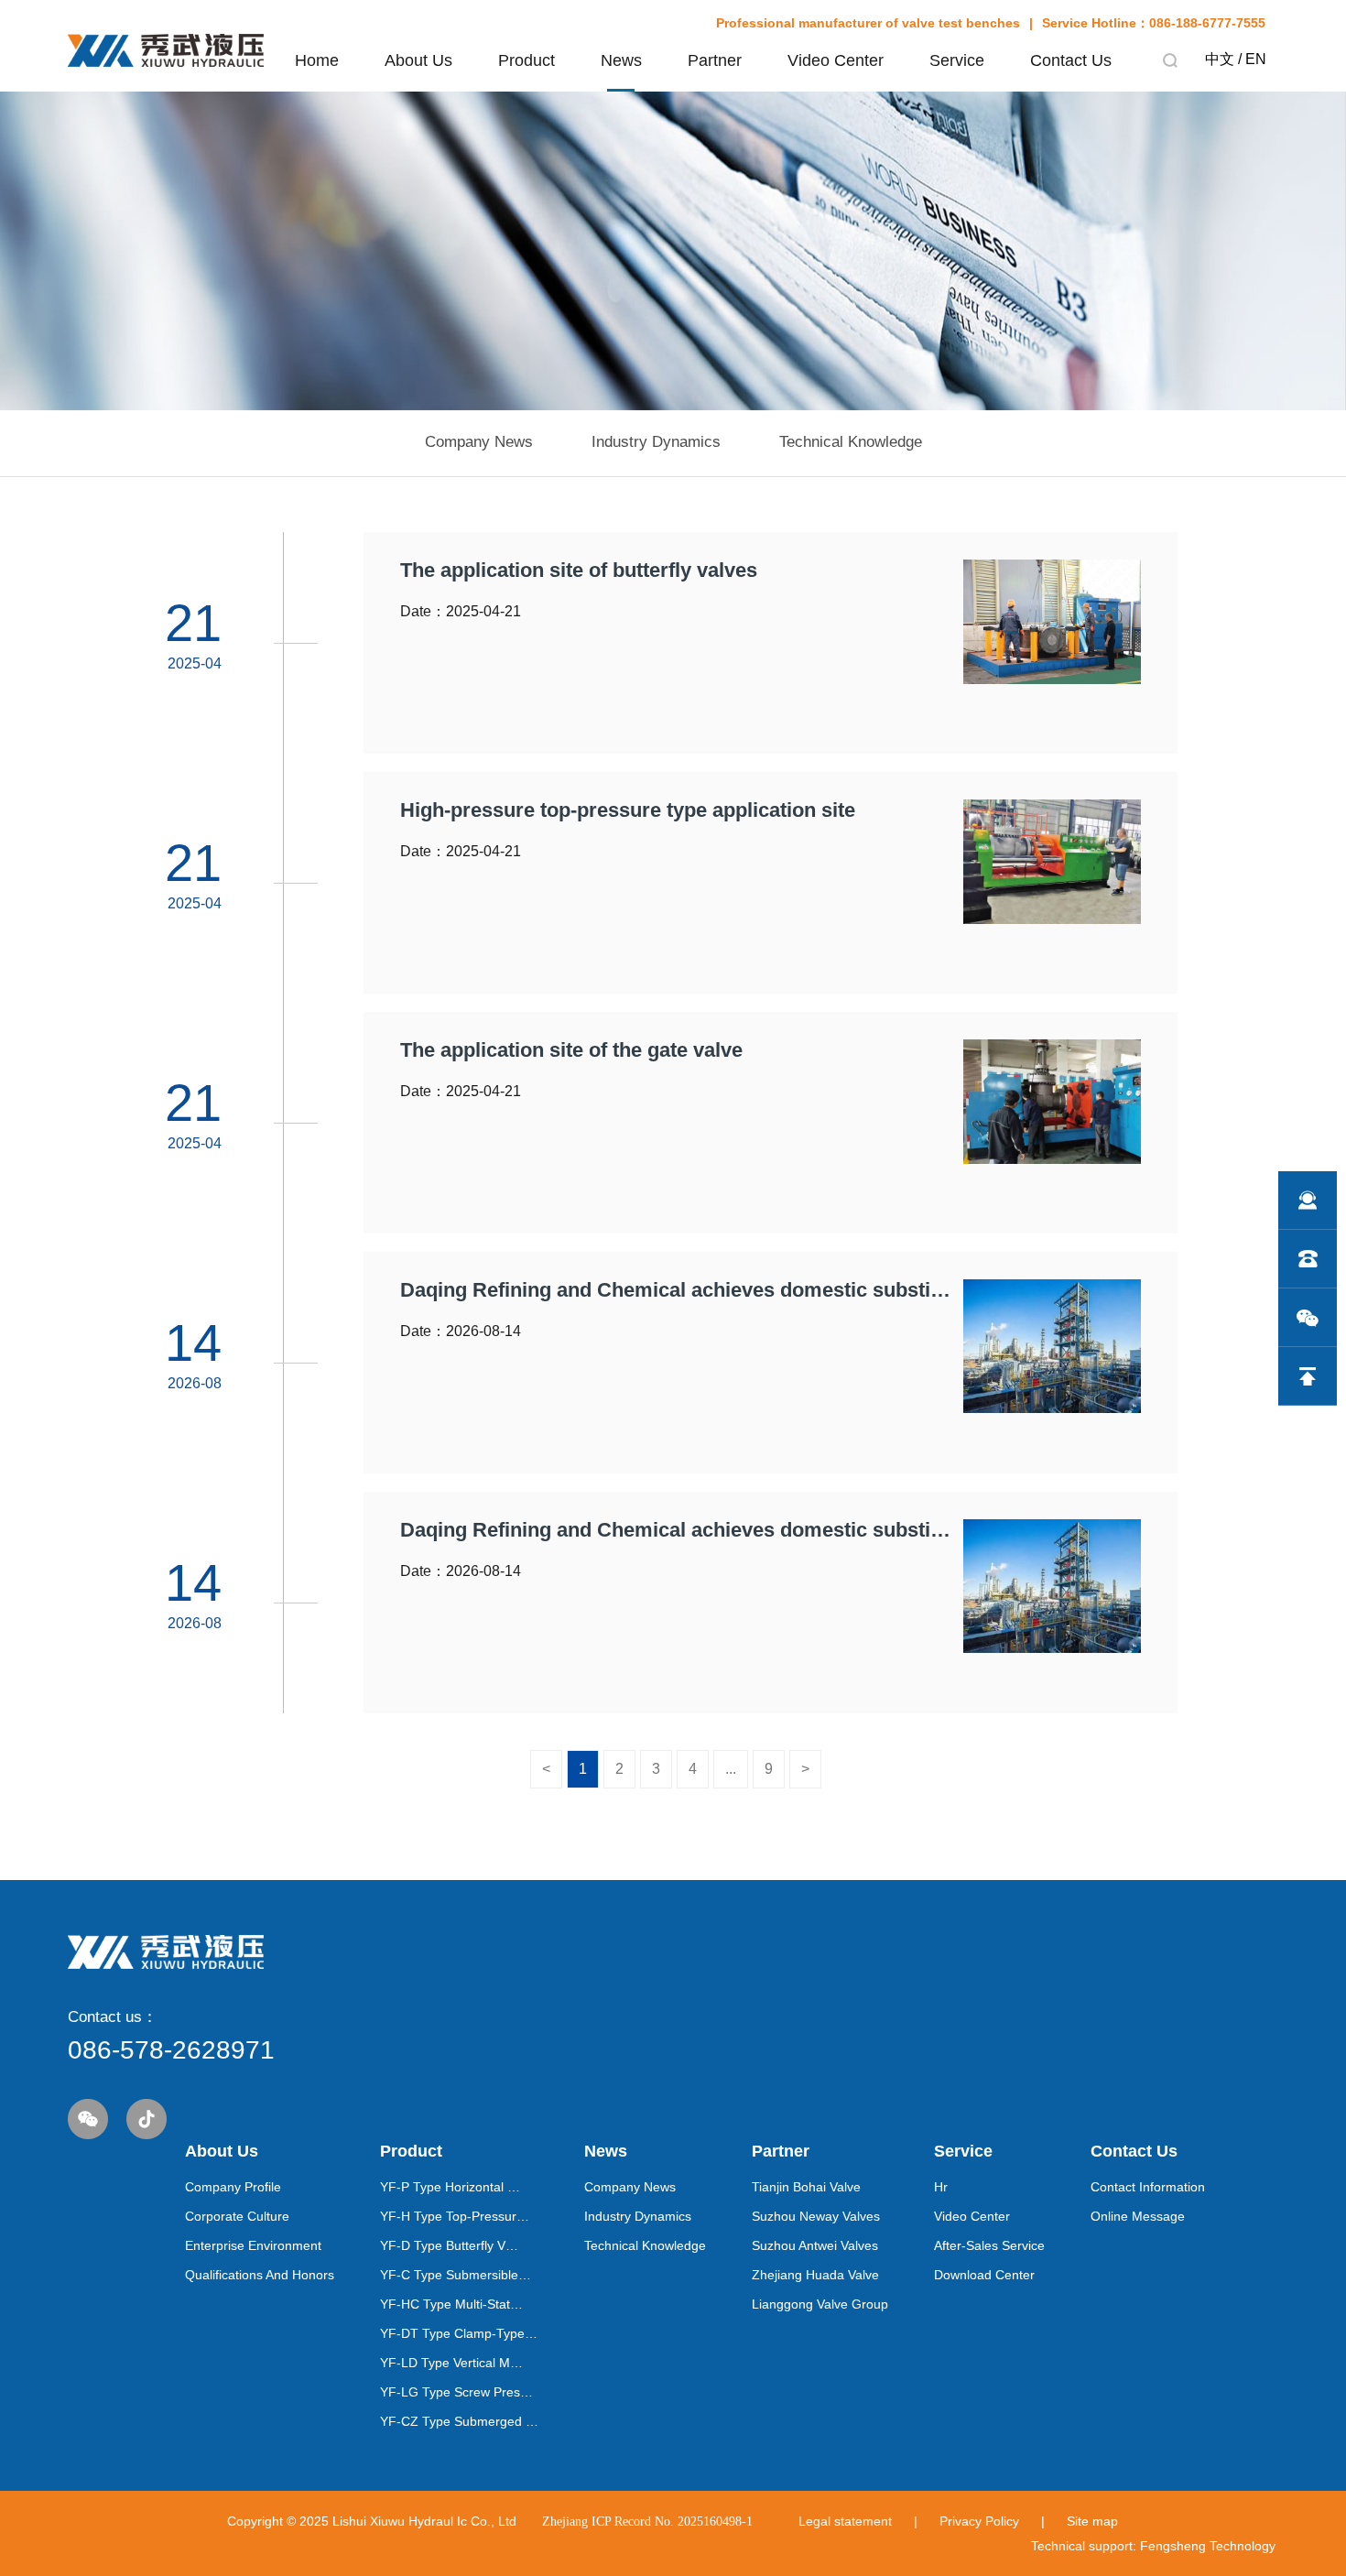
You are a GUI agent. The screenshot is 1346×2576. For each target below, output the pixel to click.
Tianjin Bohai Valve (806, 2187)
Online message (1138, 2216)
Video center (972, 2216)
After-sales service (989, 2245)
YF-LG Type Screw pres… (456, 2392)
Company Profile (233, 2187)
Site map (1092, 2521)
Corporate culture (237, 2216)
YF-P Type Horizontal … (450, 2187)
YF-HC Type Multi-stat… (451, 2304)
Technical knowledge (851, 442)
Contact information (1148, 2187)
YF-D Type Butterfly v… (449, 2245)
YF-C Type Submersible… (456, 2275)
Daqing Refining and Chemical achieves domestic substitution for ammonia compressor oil (678, 1290)
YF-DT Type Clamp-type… (459, 2333)
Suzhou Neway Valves (816, 2216)
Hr (941, 2187)
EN (1256, 59)
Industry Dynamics (638, 2216)
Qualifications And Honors (260, 2275)
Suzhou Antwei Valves (815, 2245)
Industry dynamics (656, 442)
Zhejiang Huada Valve (815, 2275)
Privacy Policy (979, 2521)
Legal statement (845, 2521)
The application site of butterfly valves (579, 571)
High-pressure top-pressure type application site (628, 810)
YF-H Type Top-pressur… (455, 2216)
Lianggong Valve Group (820, 2304)
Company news (479, 442)
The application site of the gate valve (571, 1050)
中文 (1220, 59)
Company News (630, 2187)
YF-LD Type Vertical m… (451, 2363)
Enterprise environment (253, 2245)
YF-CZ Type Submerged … (459, 2421)
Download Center (984, 2275)
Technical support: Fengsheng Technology (1153, 2546)
